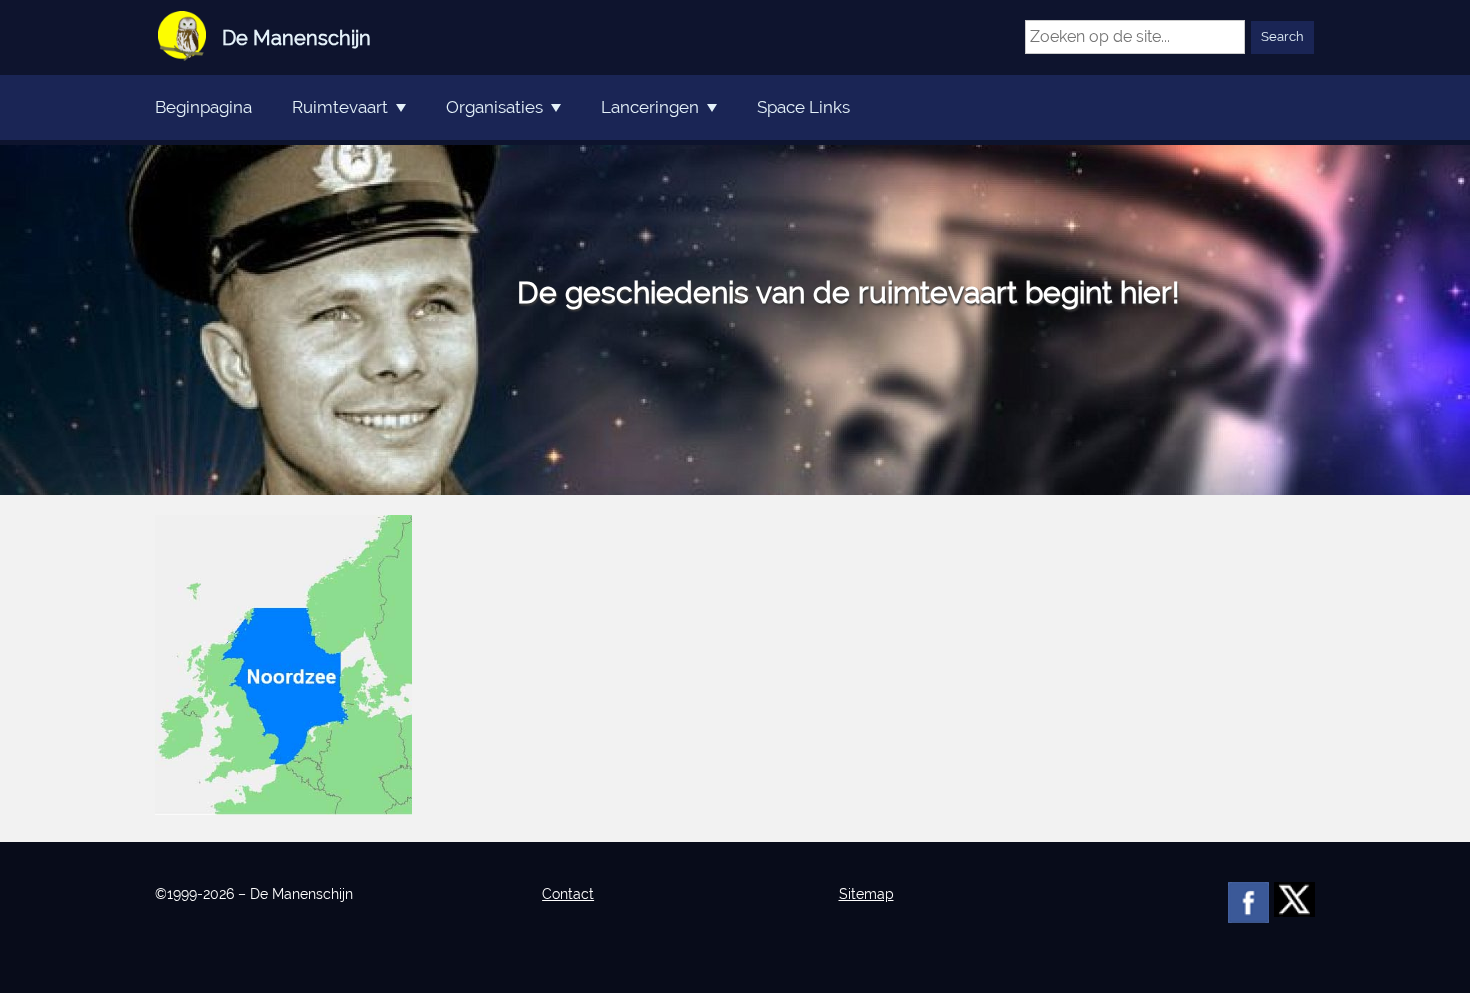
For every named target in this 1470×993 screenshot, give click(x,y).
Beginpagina (203, 107)
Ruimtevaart (340, 107)
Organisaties (494, 107)
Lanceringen (650, 107)
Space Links (803, 107)
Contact (568, 894)
